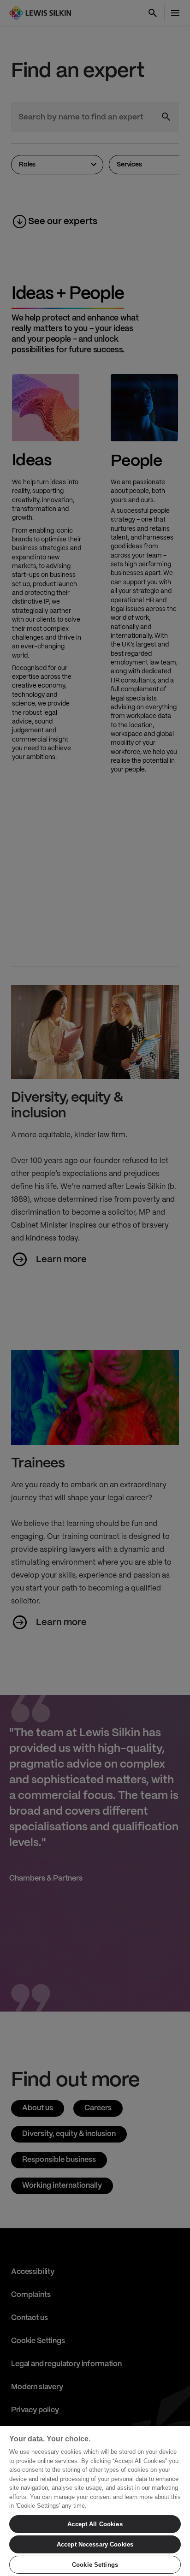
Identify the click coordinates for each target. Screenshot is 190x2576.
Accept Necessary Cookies (95, 2544)
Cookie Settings (95, 2565)
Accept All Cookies (95, 2524)
